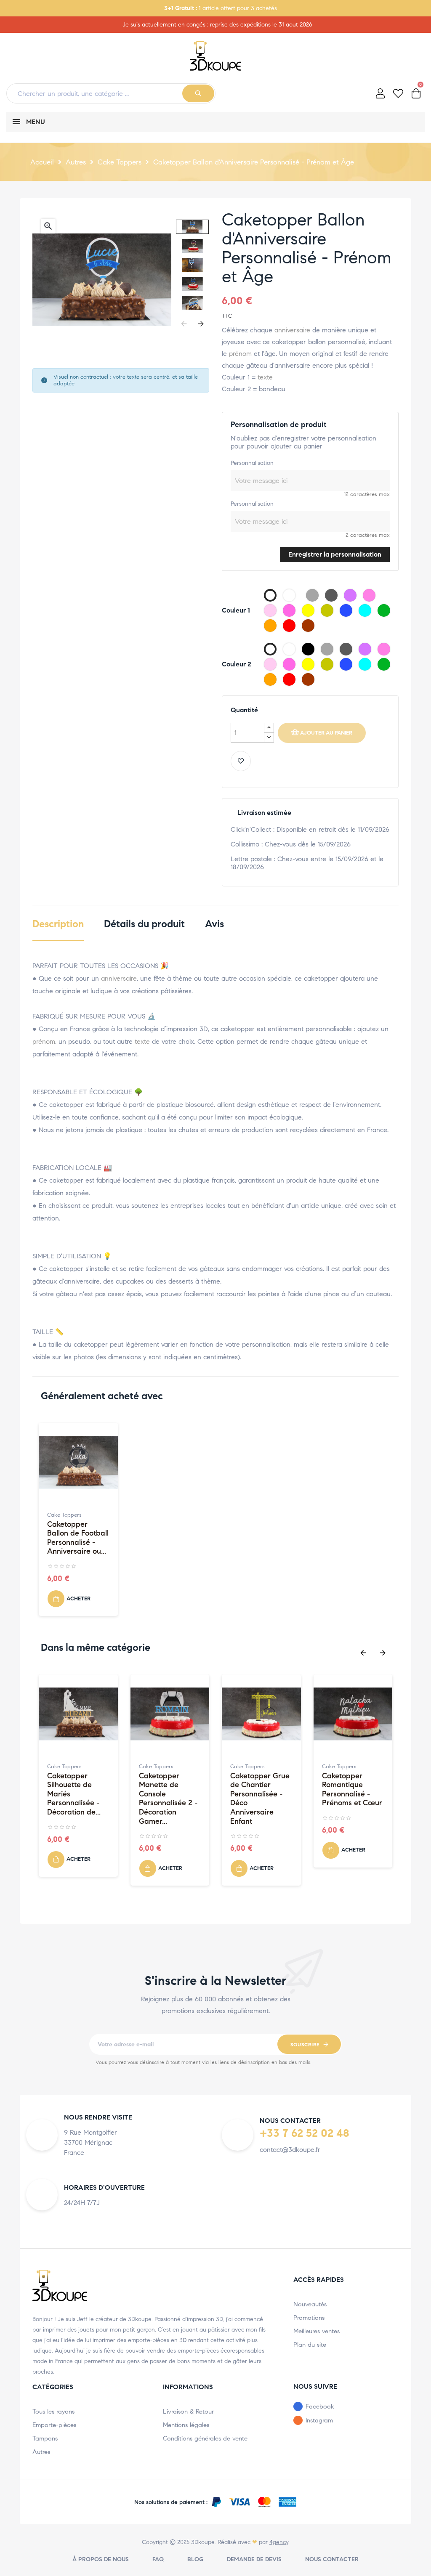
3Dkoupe (203, 2542)
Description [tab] (58, 924)
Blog (195, 2559)
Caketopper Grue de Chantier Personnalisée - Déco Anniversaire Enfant (260, 1799)
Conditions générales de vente (205, 2438)
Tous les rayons (53, 2412)
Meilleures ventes (317, 2331)
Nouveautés (310, 2304)
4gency (279, 2542)
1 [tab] (215, 1631)
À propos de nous (101, 2559)
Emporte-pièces (54, 2425)
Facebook (320, 2406)
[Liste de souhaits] (241, 761)
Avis (214, 924)
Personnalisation (252, 463)
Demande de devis (254, 2559)
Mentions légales (186, 2425)
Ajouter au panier (326, 733)
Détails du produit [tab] (144, 924)
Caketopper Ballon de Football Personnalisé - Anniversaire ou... (78, 1538)
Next (201, 324)
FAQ (158, 2559)
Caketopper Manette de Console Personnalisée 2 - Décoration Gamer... (168, 1799)
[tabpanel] (78, 1524)
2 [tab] (215, 1900)
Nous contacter (332, 2559)
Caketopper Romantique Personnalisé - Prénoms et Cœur (352, 1790)
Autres (41, 2452)
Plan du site (310, 2345)
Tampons (45, 2438)
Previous (184, 324)
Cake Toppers (64, 1515)
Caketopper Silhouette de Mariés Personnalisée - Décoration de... (74, 1794)
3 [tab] (224, 1900)
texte (265, 377)
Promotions (309, 2318)
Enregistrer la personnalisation (335, 554)
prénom (240, 354)
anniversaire (292, 330)
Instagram (319, 2420)
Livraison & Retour (188, 2412)
